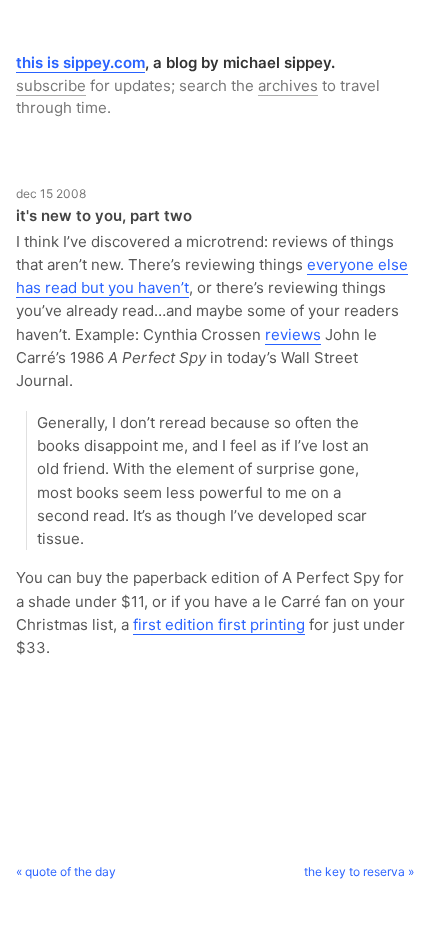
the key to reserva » (359, 871)
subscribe (51, 85)
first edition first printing (219, 624)
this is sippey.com (80, 62)
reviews (293, 334)
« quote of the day (66, 871)
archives (288, 85)
